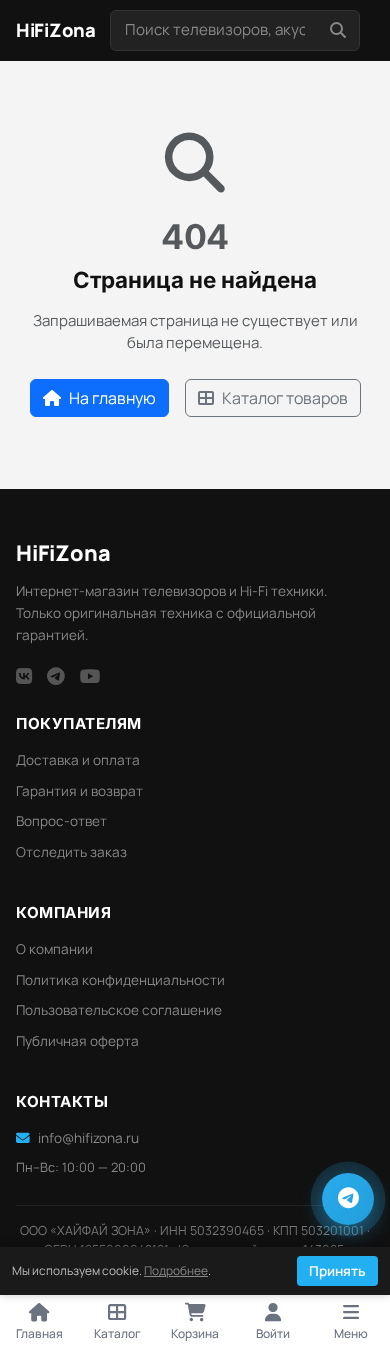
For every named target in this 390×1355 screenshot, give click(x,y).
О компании (54, 949)
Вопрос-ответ (61, 821)
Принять (337, 1271)
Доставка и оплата (78, 760)
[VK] (24, 676)
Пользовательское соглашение (119, 1010)
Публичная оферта (77, 1041)
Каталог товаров (285, 398)
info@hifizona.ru (88, 1138)
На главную (112, 398)
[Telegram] (56, 676)
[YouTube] (90, 676)
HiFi (63, 552)
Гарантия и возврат (79, 791)
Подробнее (176, 1270)
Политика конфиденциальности (120, 980)
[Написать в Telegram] (348, 1199)
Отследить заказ (71, 852)
